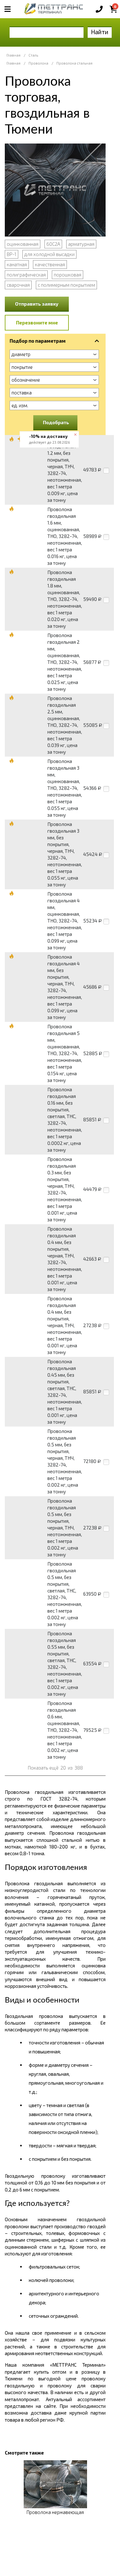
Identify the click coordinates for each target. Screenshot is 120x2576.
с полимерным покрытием (66, 285)
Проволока (38, 63)
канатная (17, 264)
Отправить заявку (37, 304)
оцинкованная (23, 244)
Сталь (33, 55)
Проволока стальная (74, 63)
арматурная (81, 244)
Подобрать (56, 422)
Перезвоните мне (37, 323)
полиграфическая (26, 275)
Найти (100, 32)
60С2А (53, 244)
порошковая (68, 275)
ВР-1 (12, 254)
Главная (13, 55)
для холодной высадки (49, 254)
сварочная (18, 285)
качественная (50, 264)
